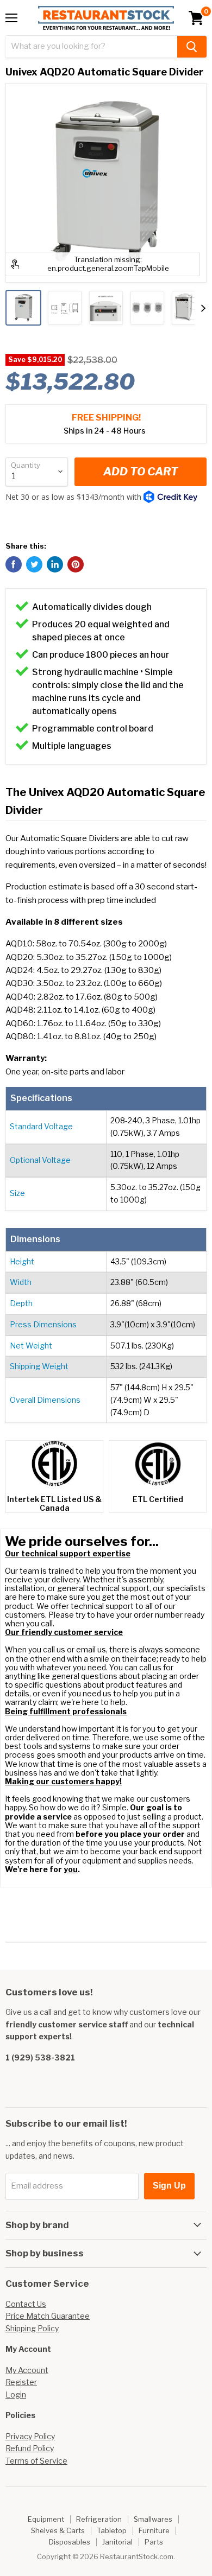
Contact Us (26, 2304)
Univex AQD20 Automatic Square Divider (104, 72)
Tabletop (112, 2530)
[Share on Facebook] (14, 564)
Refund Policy (30, 2448)
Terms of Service (36, 2461)
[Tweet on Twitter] (34, 564)
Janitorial (117, 2542)
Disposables (70, 2542)
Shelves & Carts (58, 2530)
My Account (27, 2370)
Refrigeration (99, 2519)
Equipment (46, 2519)
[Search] (192, 47)
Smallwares (153, 2519)
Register (21, 2382)
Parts (154, 2542)
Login (16, 2394)
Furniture (154, 2530)
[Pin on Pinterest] (76, 564)
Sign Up (169, 2186)
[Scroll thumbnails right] (203, 308)
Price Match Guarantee (48, 2316)
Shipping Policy (32, 2328)
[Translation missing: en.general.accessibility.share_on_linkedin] (55, 564)
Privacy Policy (30, 2436)
